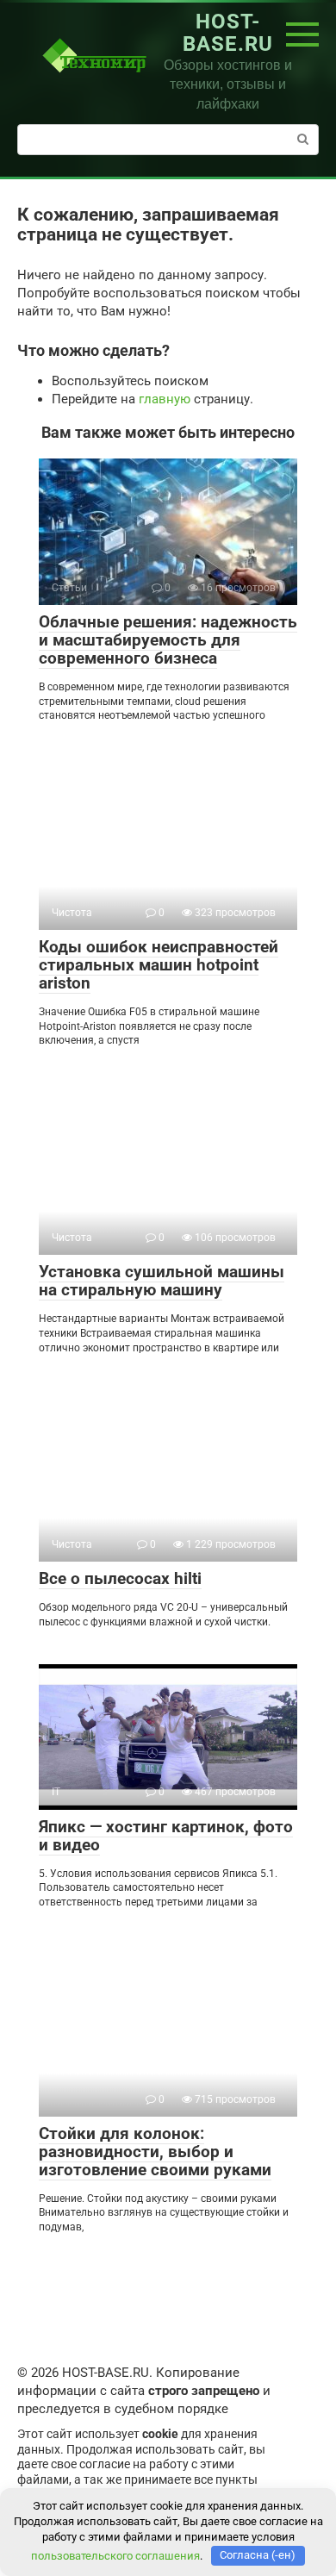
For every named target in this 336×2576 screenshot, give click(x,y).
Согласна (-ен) (258, 2555)
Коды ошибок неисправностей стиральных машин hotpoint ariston (159, 965)
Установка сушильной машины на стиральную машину (162, 1281)
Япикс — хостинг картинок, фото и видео (166, 1836)
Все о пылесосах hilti (120, 1578)
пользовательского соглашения (115, 2555)
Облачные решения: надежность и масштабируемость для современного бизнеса (168, 640)
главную (165, 399)
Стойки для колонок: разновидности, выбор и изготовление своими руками (155, 2152)
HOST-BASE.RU (228, 33)
